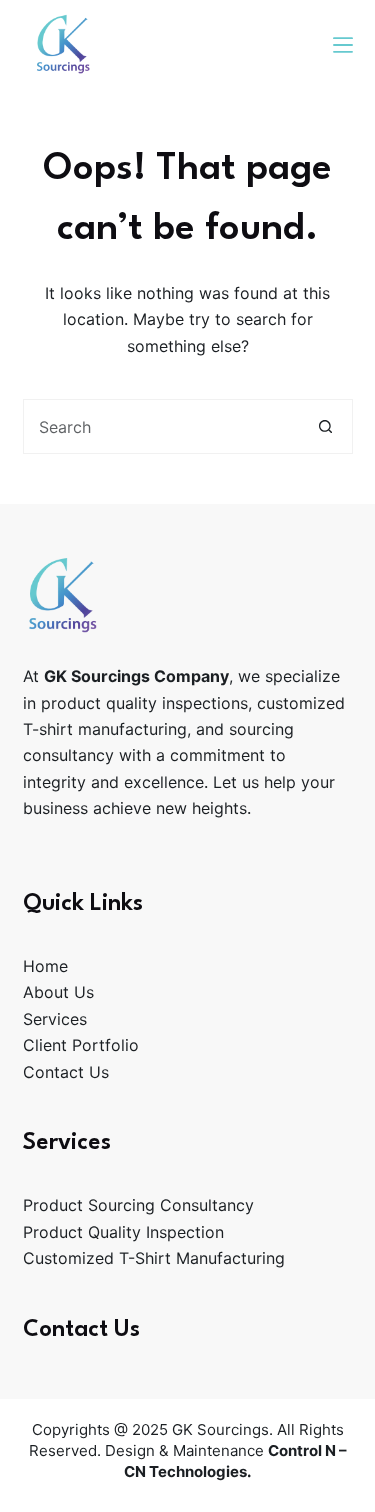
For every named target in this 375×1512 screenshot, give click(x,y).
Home (45, 966)
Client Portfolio (81, 1045)
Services (55, 1019)
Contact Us (66, 1072)
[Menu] (343, 45)
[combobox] (161, 426)
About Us (58, 992)
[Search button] (325, 426)
